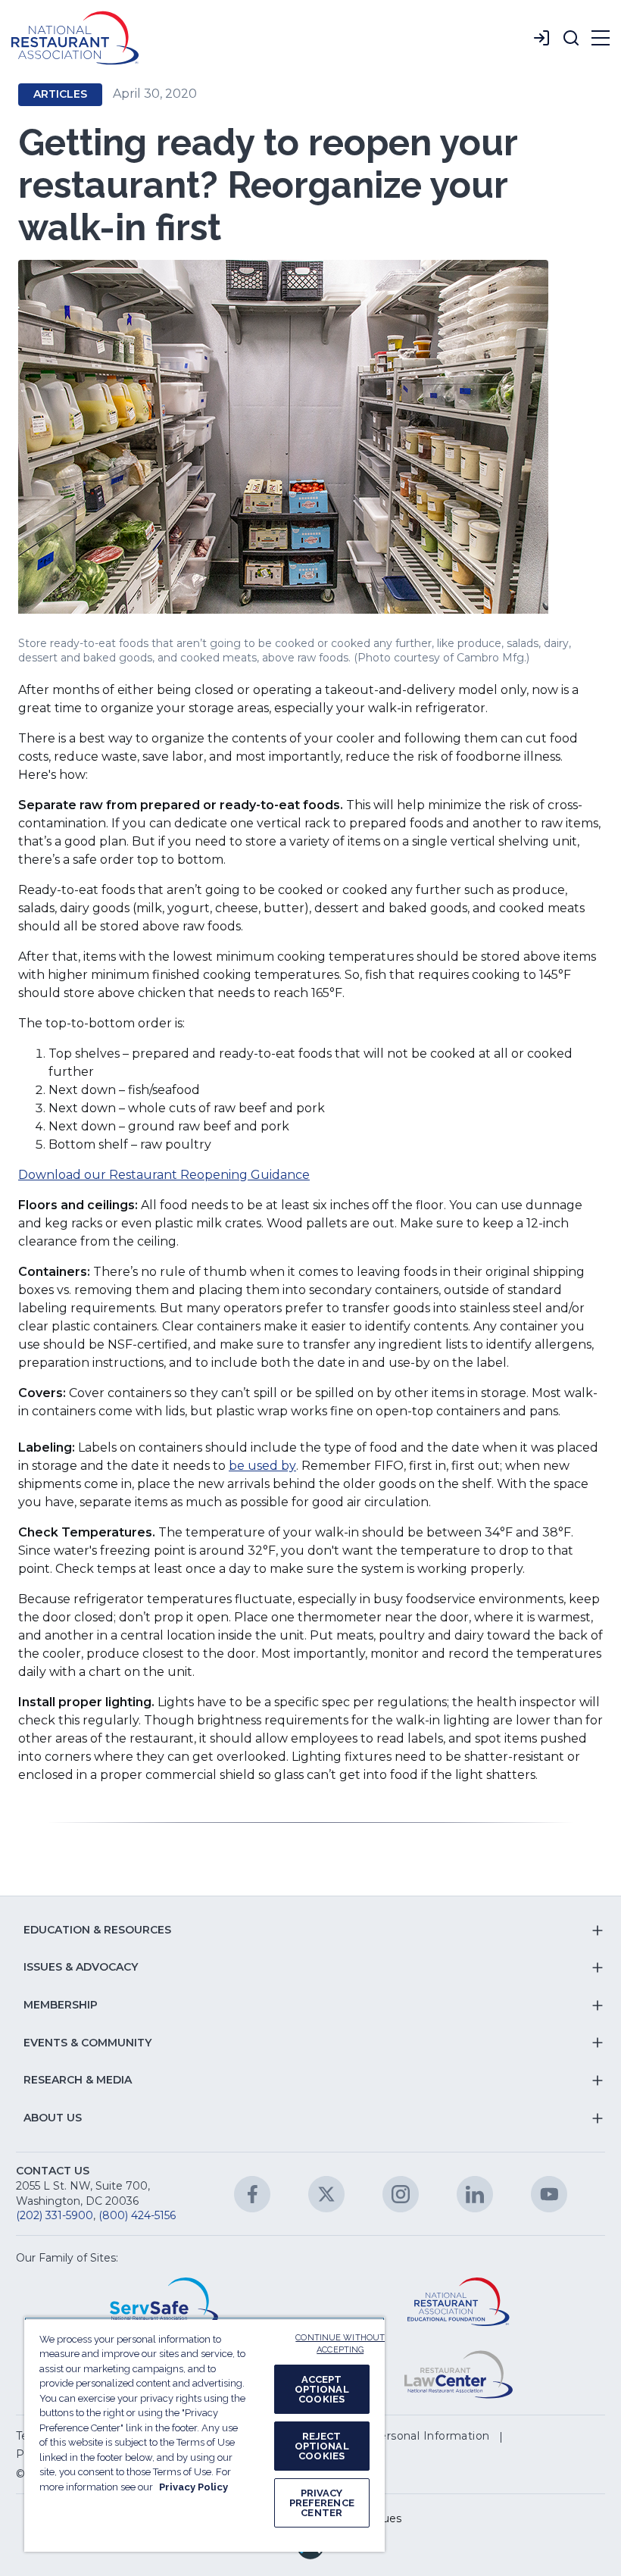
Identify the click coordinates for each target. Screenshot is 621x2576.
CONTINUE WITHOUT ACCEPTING (341, 2344)
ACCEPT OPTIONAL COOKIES (322, 2389)
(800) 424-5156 (137, 2215)
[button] (571, 38)
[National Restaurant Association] (75, 38)
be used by (262, 1466)
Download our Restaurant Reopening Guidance (164, 1175)
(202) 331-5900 (55, 2215)
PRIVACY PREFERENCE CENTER (322, 2503)
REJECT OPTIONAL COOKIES (322, 2446)
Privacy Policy (193, 2487)
